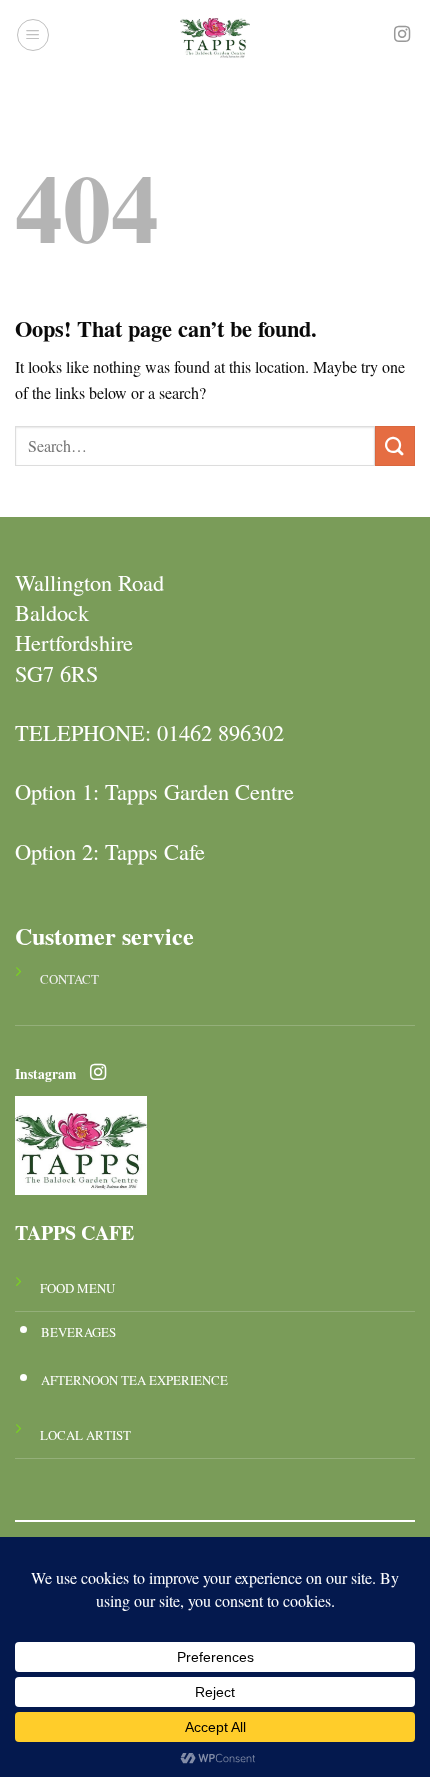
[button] (33, 35)
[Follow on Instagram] (402, 35)
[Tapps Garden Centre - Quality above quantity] (215, 35)
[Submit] (395, 445)
